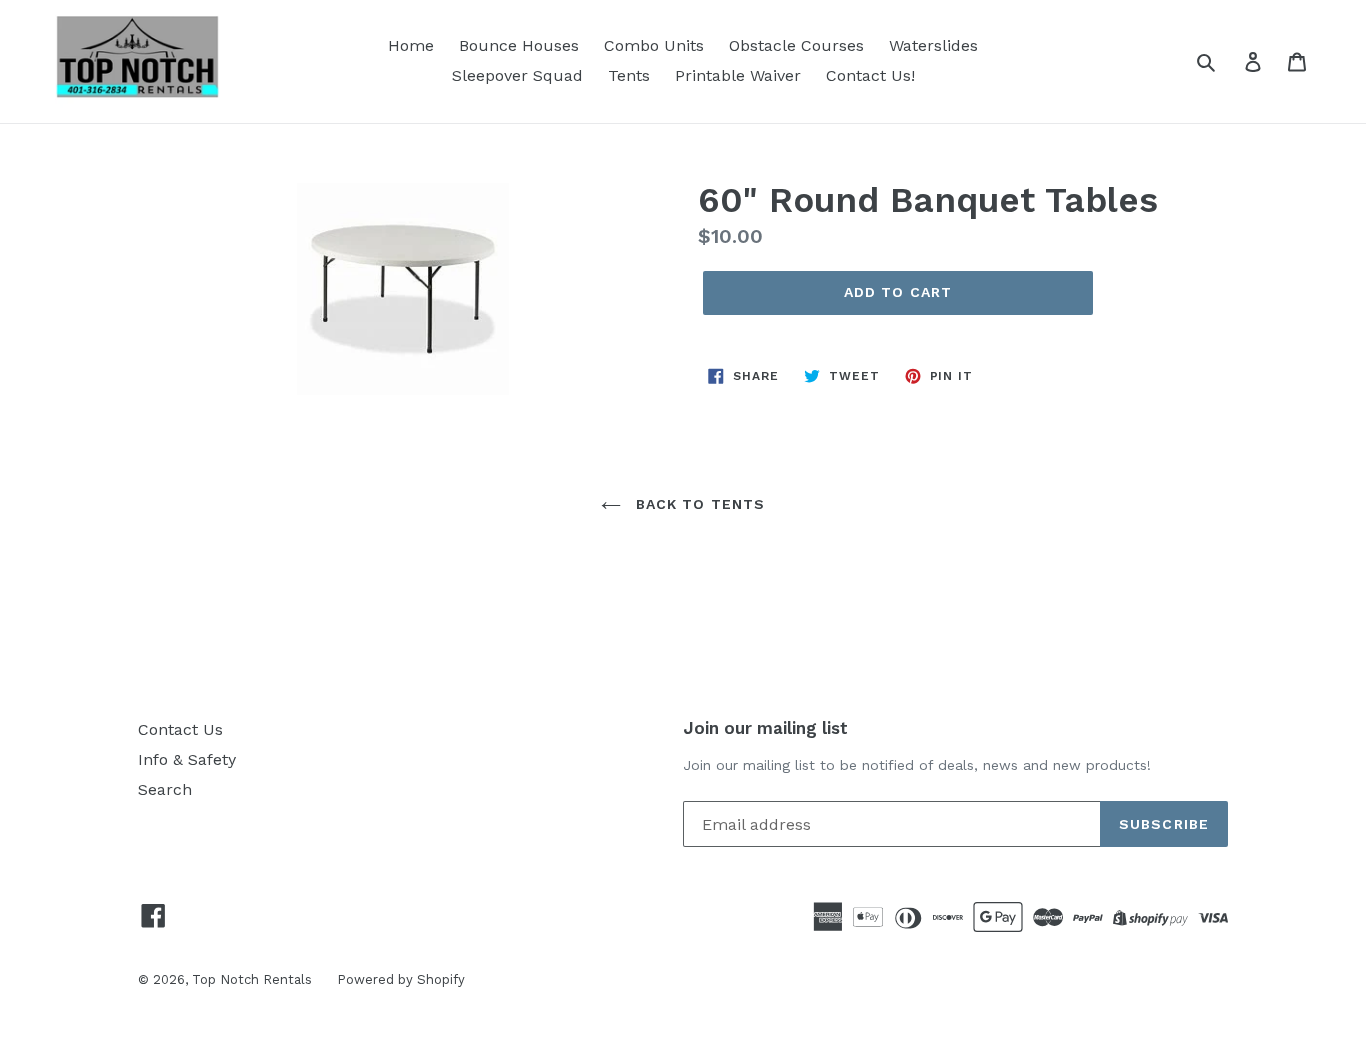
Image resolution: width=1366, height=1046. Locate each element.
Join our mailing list (765, 728)
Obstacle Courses (796, 45)
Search (165, 789)
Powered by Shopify (401, 979)
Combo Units (654, 45)
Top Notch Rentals (252, 979)
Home (411, 45)
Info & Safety (187, 759)
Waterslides (933, 45)
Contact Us (180, 729)
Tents (629, 75)
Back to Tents (698, 504)
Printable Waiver (738, 75)
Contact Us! (870, 75)
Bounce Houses (519, 45)
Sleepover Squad (517, 75)
